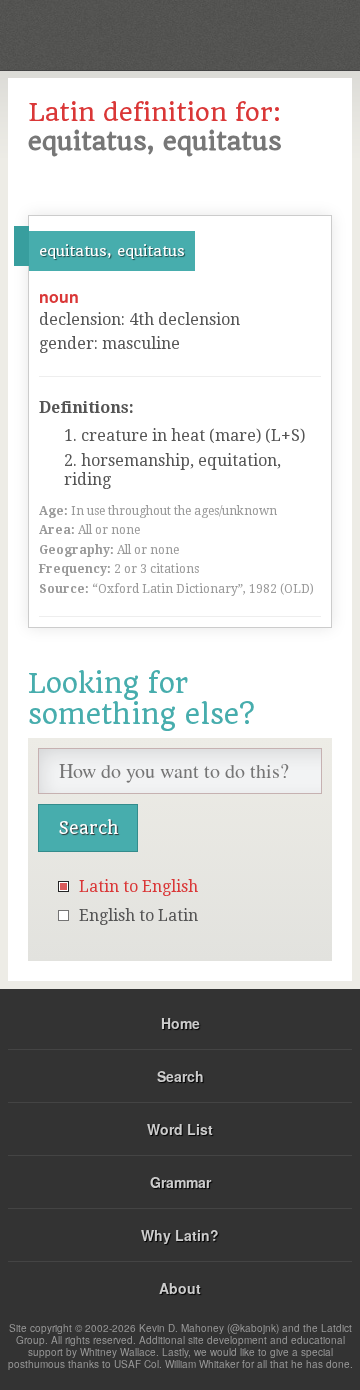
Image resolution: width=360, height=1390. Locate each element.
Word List (180, 1129)
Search (180, 1076)
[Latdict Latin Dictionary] (294, 33)
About (180, 1288)
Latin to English (138, 886)
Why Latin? (180, 1235)
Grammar (180, 1182)
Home (180, 1023)
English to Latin (138, 915)
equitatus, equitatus (112, 251)
